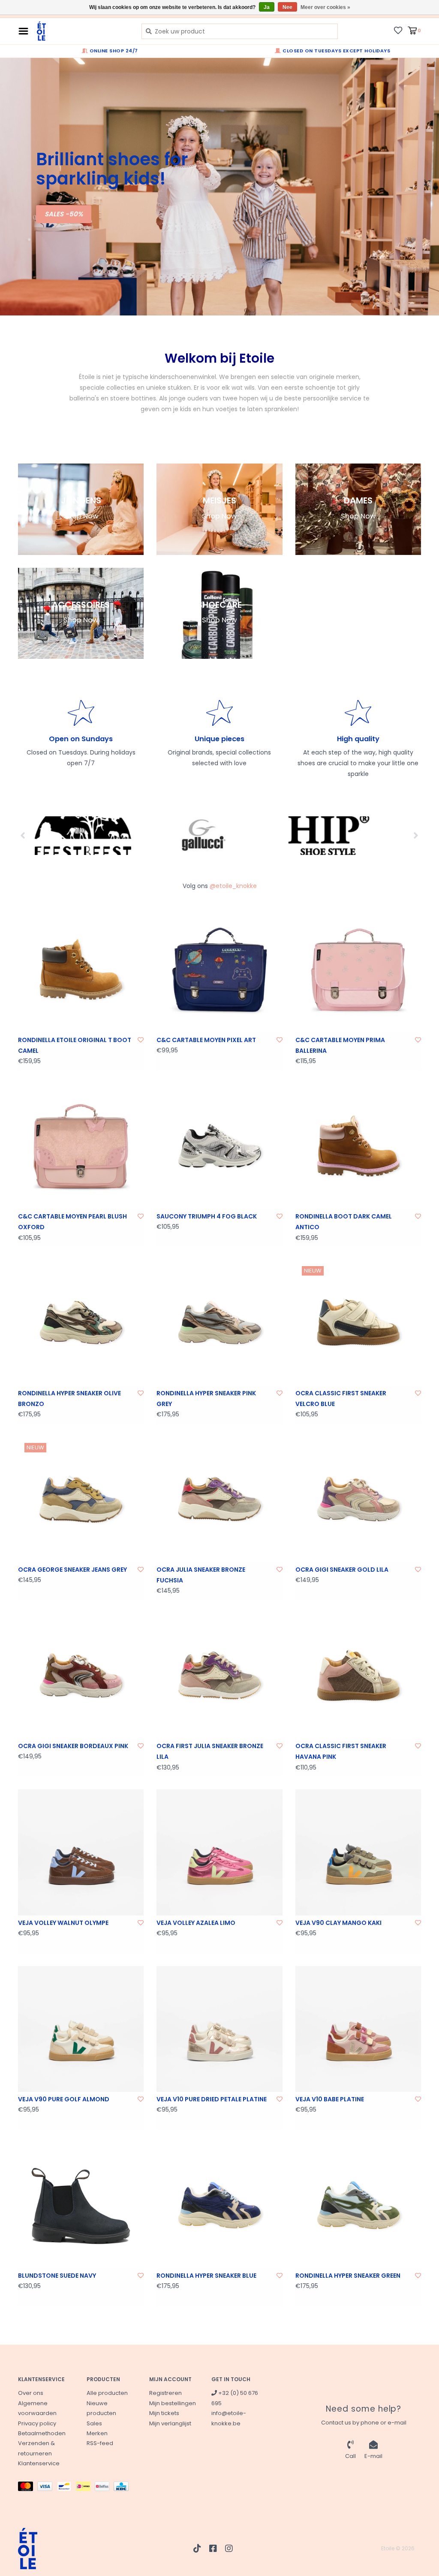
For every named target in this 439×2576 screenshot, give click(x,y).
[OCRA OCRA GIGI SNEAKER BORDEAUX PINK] (81, 1676)
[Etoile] (83, 31)
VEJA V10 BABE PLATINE (330, 2099)
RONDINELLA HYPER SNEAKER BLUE (206, 2276)
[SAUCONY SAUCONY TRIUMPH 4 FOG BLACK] (219, 1146)
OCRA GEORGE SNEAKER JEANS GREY (72, 1570)
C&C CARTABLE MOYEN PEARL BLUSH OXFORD (72, 1222)
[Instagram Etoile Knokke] (229, 2549)
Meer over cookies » (325, 7)
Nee (287, 7)
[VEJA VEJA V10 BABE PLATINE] (358, 2029)
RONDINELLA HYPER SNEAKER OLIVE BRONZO (69, 1399)
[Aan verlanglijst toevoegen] (141, 1040)
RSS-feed (100, 2443)
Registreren (165, 2393)
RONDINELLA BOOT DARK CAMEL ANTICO (344, 1222)
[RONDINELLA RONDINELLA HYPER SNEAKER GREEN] (358, 2205)
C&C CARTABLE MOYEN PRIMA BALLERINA (340, 1045)
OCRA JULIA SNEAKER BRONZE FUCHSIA (201, 1575)
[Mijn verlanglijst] (398, 30)
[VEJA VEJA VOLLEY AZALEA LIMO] (219, 1852)
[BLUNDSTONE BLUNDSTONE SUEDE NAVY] (81, 2205)
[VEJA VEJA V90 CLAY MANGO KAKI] (358, 1852)
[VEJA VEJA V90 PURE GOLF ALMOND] (81, 2029)
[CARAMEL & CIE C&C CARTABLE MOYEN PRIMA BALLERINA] (358, 970)
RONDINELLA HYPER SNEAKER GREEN (348, 2276)
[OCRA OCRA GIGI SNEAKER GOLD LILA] (358, 1499)
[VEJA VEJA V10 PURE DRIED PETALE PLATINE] (219, 2029)
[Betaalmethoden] (28, 2488)
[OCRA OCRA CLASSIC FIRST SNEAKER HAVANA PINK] (358, 1676)
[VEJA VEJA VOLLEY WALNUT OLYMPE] (81, 1852)
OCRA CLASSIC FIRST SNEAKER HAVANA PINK (341, 1751)
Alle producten (107, 2393)
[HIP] (323, 836)
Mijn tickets (164, 2413)
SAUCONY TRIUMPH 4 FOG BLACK (207, 1216)
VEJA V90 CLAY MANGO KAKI (338, 1923)
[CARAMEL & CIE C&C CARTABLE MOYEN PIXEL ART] (219, 970)
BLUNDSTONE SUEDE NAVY (57, 2276)
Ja (267, 7)
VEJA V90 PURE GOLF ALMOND (64, 2099)
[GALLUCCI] (201, 836)
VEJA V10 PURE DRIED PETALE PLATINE (212, 2099)
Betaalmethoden (42, 2433)
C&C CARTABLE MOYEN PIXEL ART (206, 1040)
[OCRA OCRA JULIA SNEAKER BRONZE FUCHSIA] (219, 1499)
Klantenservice (39, 2463)
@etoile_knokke (233, 886)
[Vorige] (23, 835)
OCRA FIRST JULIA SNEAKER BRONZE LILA (210, 1751)
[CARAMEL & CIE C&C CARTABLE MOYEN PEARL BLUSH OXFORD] (81, 1146)
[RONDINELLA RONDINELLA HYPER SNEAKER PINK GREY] (219, 1323)
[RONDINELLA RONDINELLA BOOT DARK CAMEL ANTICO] (358, 1146)
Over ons (31, 2393)
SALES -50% (64, 214)
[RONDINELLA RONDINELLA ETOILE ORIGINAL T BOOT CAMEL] (81, 970)
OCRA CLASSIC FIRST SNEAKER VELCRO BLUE (341, 1399)
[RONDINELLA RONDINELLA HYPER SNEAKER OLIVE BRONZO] (81, 1323)
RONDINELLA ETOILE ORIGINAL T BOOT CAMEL (75, 1045)
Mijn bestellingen (173, 2403)
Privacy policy (37, 2423)
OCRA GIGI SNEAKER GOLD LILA (342, 1570)
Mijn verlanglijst (170, 2423)
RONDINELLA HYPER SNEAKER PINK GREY (206, 1399)
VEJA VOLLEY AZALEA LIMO (196, 1923)
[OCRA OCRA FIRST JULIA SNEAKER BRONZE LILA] (219, 1676)
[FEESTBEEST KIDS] (79, 836)
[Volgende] (416, 835)
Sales (94, 2423)
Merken (97, 2433)
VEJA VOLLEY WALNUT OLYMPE (63, 1923)
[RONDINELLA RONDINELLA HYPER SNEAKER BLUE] (219, 2205)
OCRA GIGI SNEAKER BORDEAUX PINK (73, 1746)
